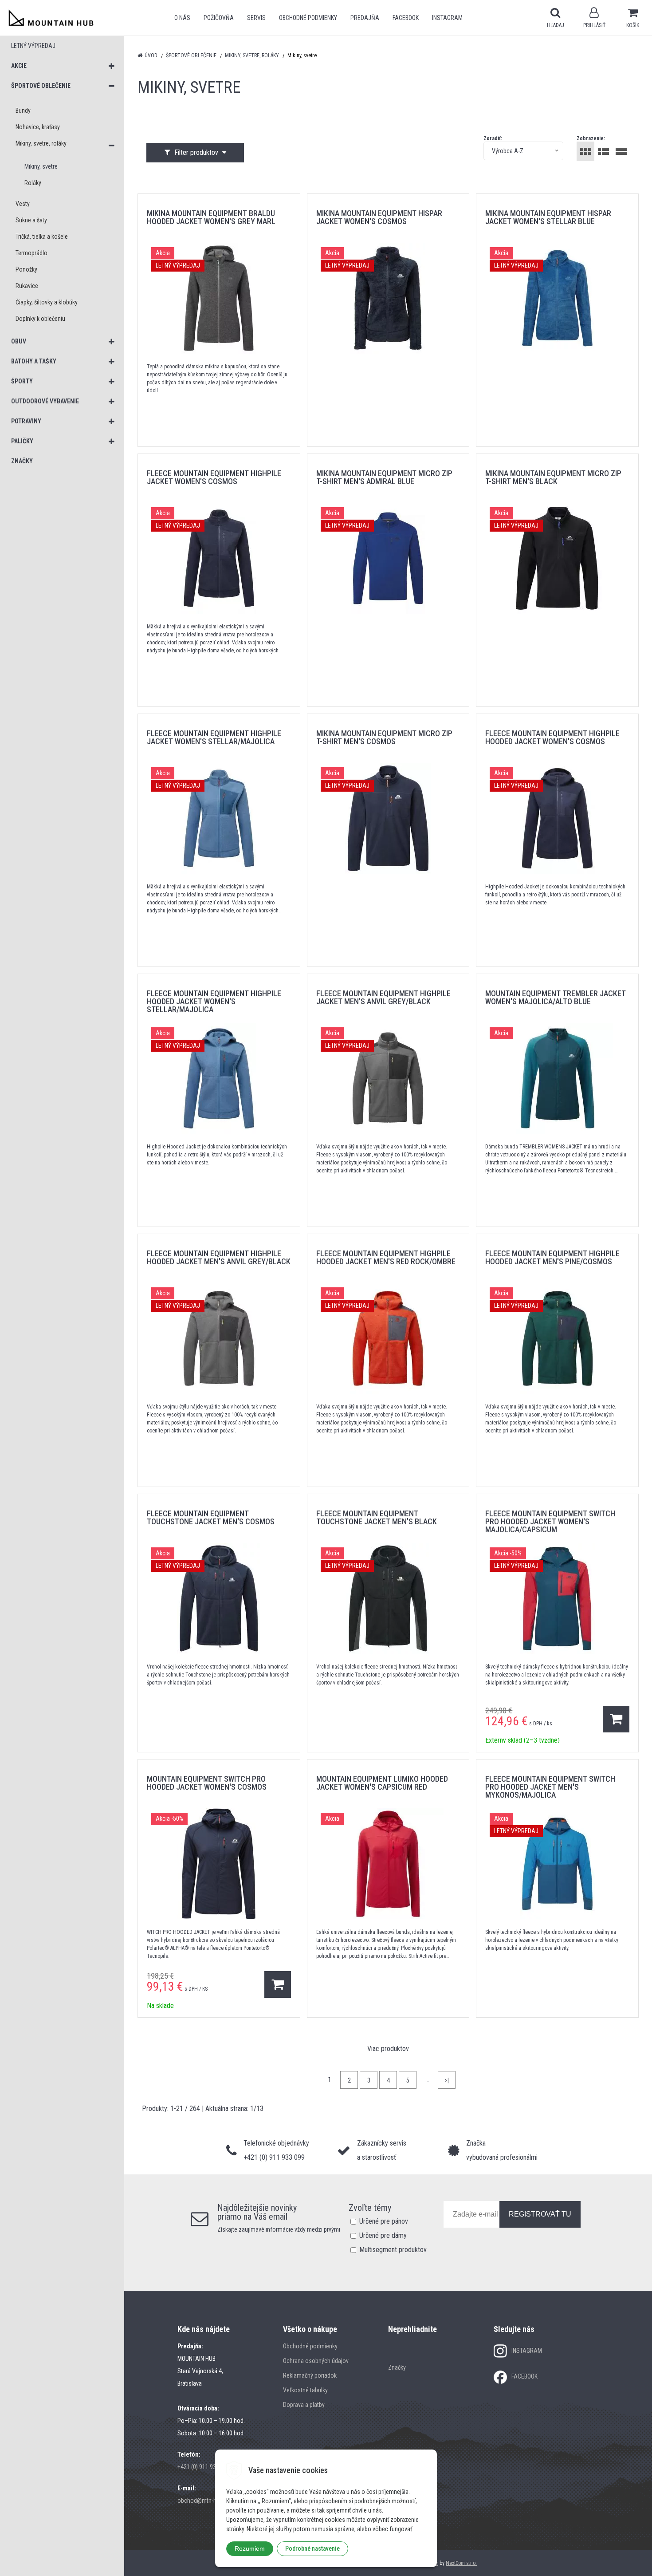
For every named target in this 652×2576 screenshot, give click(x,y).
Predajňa (365, 18)
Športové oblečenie (191, 55)
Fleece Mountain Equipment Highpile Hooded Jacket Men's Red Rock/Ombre (386, 1257)
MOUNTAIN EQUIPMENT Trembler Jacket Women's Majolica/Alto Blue (556, 997)
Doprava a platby (304, 2405)
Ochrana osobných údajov (316, 2361)
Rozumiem (250, 2548)
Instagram (447, 18)
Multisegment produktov (393, 2250)
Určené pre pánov (384, 2221)
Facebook (406, 18)
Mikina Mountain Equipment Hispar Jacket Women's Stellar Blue (548, 217)
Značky (397, 2367)
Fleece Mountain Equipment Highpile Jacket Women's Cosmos (214, 477)
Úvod (151, 55)
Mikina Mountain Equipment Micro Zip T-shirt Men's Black (553, 477)
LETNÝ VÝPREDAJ (33, 46)
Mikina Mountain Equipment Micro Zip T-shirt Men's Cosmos (384, 737)
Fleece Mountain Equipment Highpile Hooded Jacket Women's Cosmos (552, 737)
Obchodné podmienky (308, 18)
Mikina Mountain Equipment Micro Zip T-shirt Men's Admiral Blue (384, 477)
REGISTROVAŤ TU (540, 2214)
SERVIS (256, 18)
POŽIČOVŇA (219, 18)
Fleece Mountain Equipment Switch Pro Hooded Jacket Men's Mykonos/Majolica (550, 1787)
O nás (182, 18)
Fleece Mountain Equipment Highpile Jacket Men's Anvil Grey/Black (383, 997)
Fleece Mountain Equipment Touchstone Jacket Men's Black (377, 1517)
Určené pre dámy (383, 2235)
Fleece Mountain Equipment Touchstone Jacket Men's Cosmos (211, 1517)
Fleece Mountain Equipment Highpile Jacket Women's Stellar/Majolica (214, 737)
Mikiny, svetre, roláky (252, 55)
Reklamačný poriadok (310, 2375)
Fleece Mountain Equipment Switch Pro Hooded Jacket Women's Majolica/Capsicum (550, 1521)
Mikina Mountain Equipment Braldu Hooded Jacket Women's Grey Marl (211, 217)
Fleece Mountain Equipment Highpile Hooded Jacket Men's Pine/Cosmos (552, 1257)
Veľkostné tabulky (305, 2390)
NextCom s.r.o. (461, 2563)
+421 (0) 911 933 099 (204, 2467)
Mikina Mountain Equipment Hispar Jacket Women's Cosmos (379, 217)
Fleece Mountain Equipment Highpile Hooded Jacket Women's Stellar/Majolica (214, 1001)
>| (447, 2080)
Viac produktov (388, 2049)
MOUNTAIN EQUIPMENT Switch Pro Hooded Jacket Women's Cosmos (207, 1783)
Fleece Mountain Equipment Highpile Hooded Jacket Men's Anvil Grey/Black (219, 1257)
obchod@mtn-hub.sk (204, 2501)
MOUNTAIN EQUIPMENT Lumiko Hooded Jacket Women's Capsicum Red (382, 1783)
